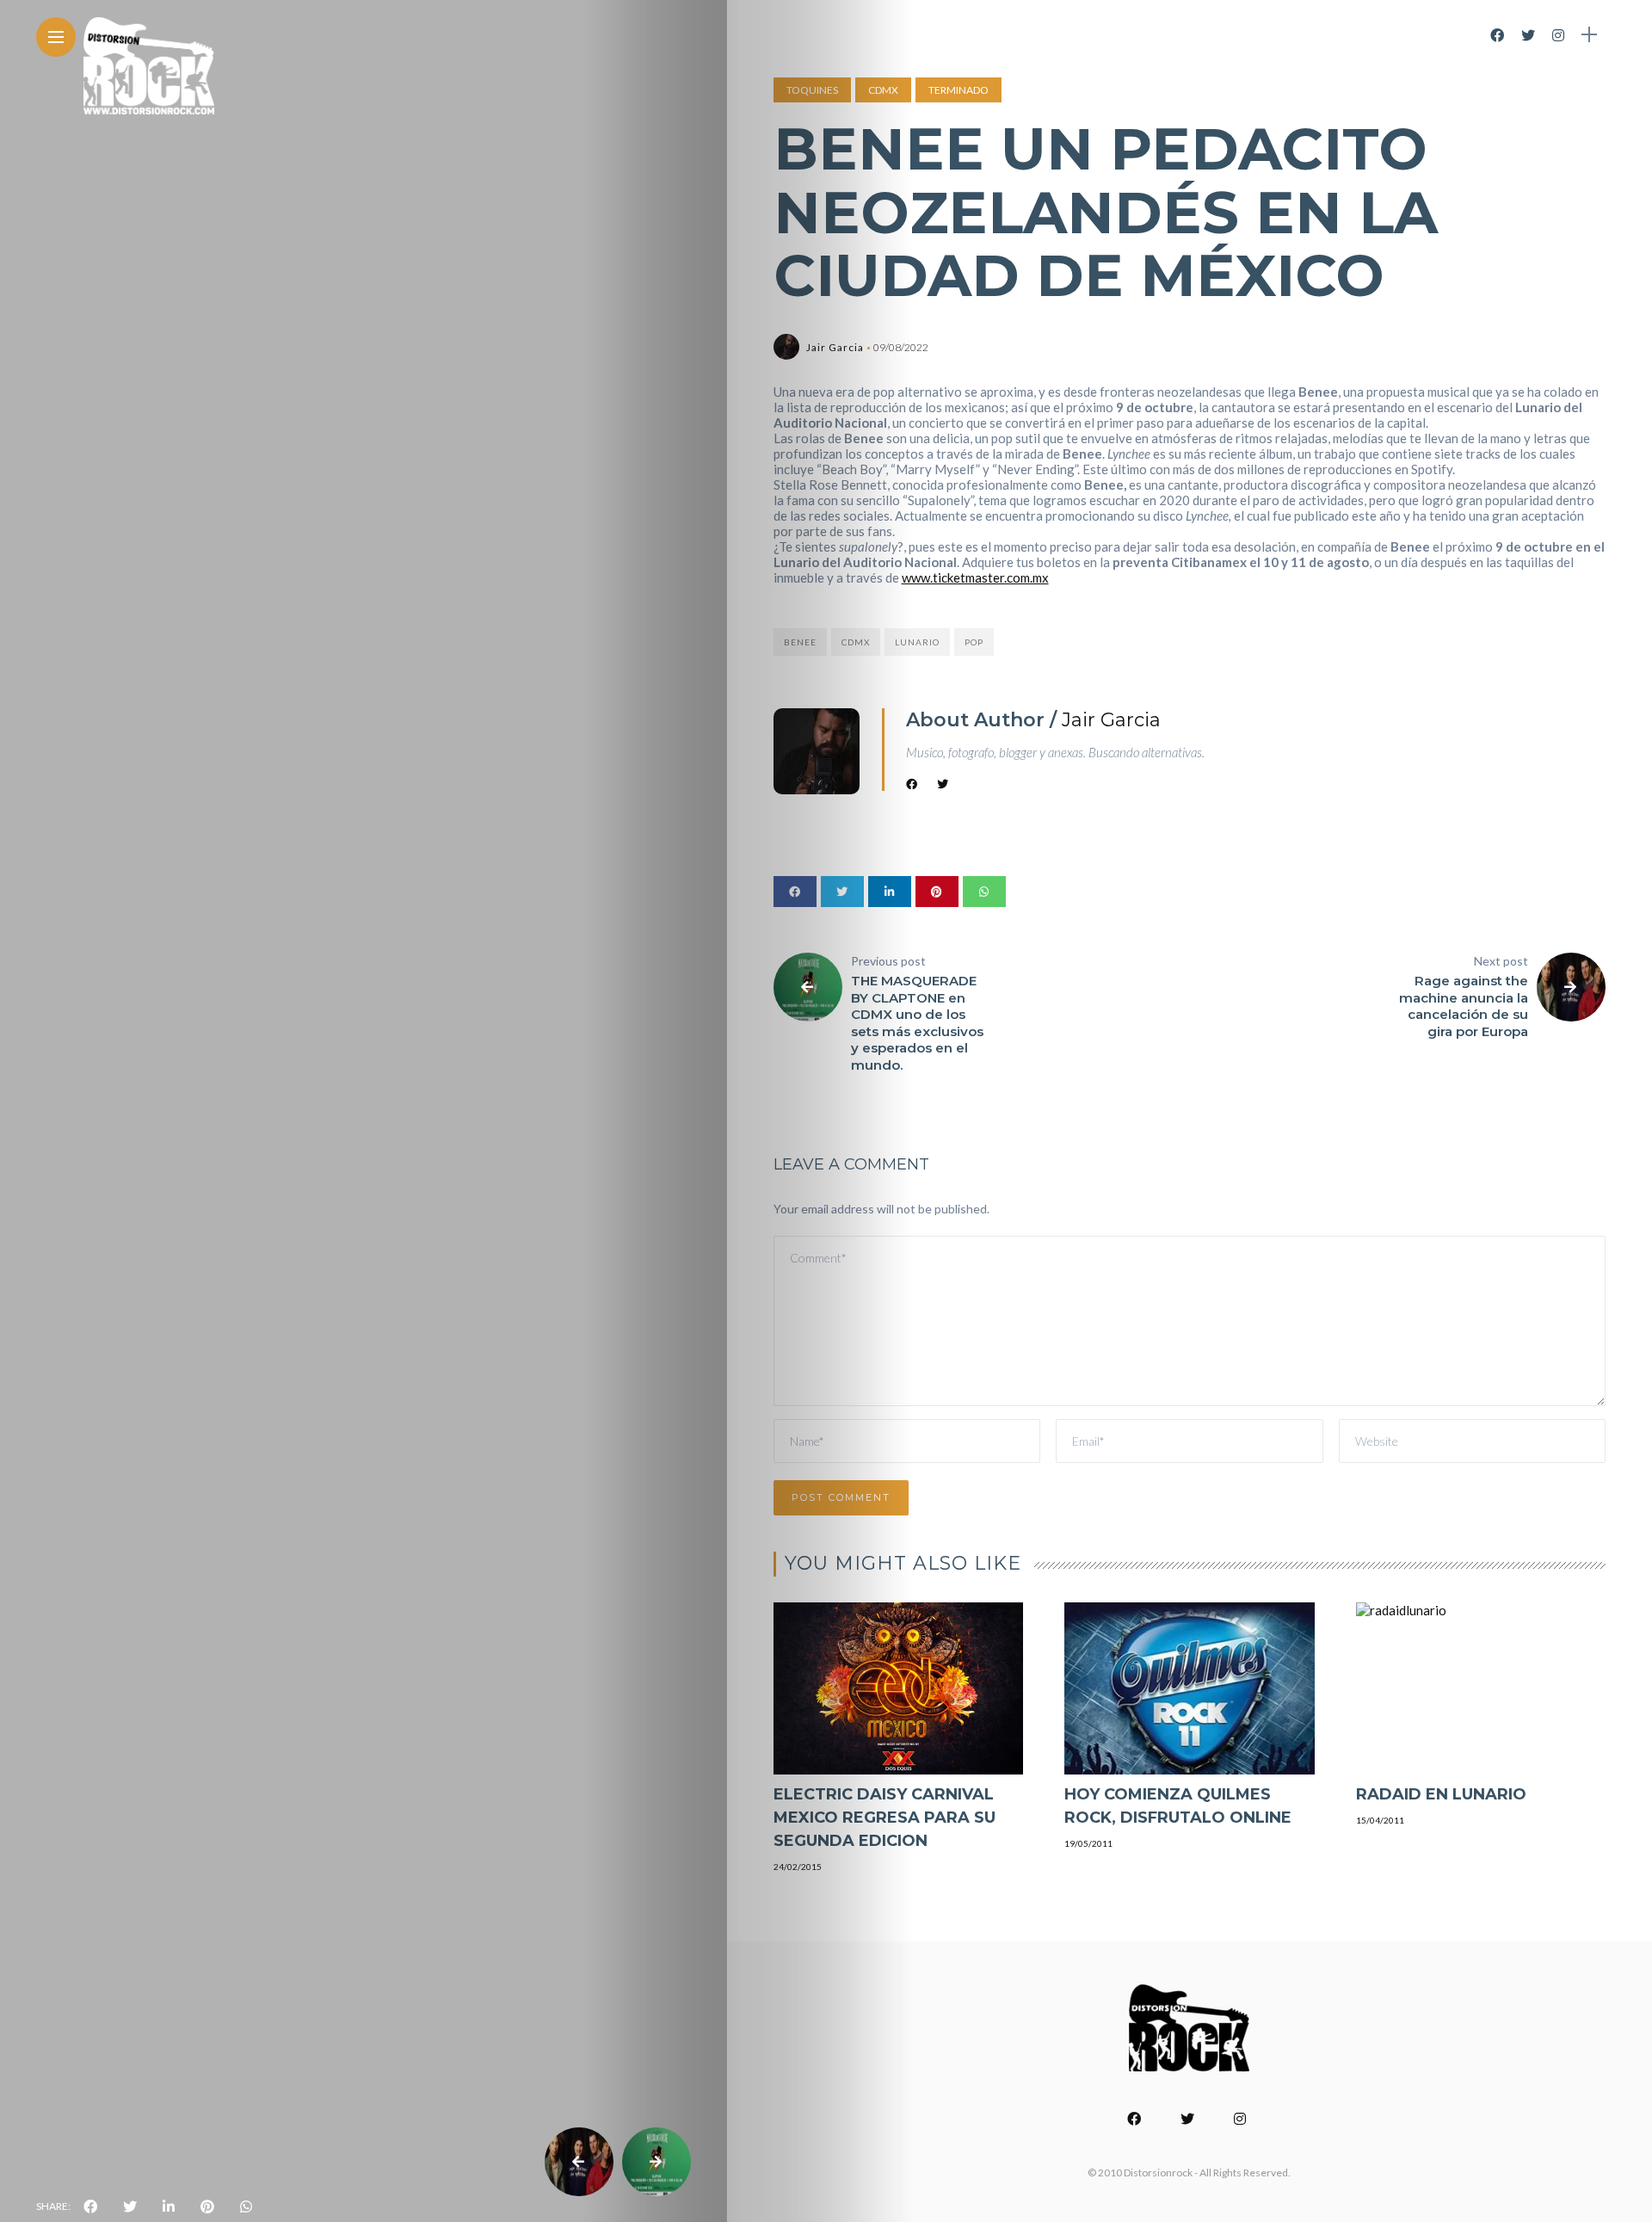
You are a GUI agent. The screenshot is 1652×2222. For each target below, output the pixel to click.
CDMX (883, 90)
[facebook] (90, 2207)
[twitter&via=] (130, 2207)
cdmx (856, 642)
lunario (917, 642)
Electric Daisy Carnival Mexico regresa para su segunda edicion (885, 1818)
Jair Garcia (835, 347)
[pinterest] (207, 2207)
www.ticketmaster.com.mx (975, 577)
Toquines (812, 90)
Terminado (959, 90)
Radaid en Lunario (1441, 1794)
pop (974, 642)
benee (800, 642)
